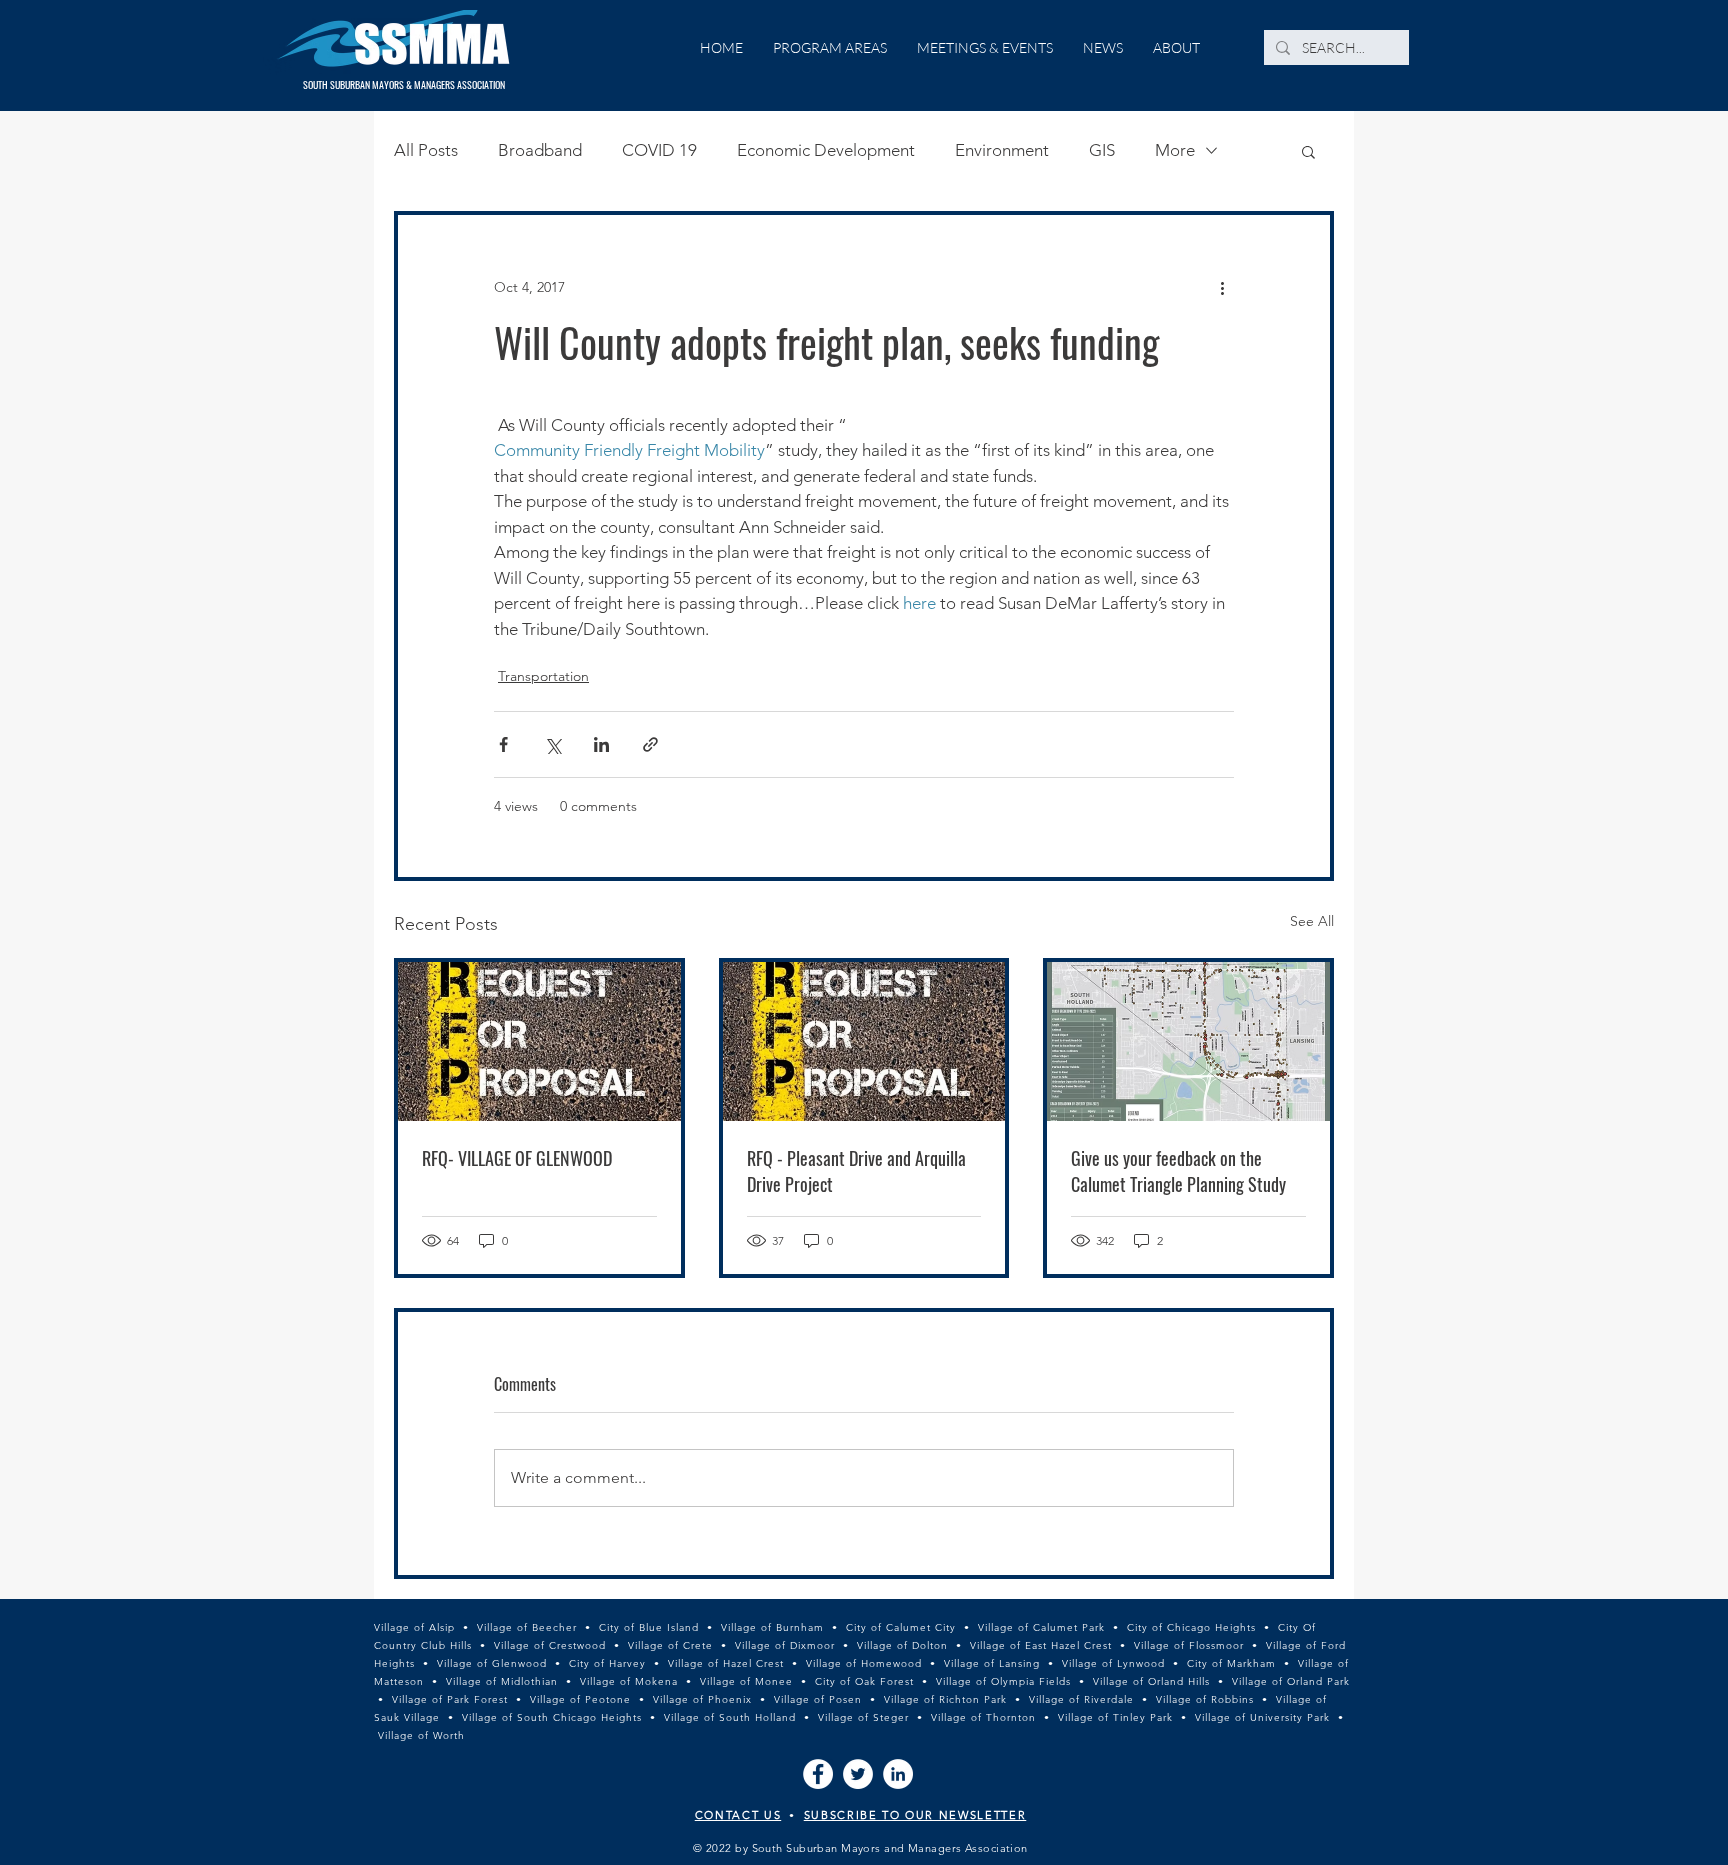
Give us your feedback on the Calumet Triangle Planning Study (1178, 1171)
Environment (1002, 150)
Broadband (540, 150)
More (1175, 150)
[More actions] (1222, 287)
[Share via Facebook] (503, 744)
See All (1312, 921)
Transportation (543, 676)
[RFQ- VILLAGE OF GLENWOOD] (539, 1041)
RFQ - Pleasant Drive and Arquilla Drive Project (856, 1171)
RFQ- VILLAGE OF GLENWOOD (517, 1158)
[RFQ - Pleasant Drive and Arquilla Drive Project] (864, 1041)
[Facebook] (818, 1774)
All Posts (426, 150)
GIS (1102, 150)
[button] (1308, 151)
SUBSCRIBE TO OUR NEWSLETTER (915, 1815)
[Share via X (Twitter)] (552, 744)
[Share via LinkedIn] (601, 744)
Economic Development (826, 150)
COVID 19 (659, 150)
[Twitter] (858, 1774)
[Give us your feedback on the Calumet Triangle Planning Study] (1188, 1041)
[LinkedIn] (898, 1774)
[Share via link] (650, 744)
